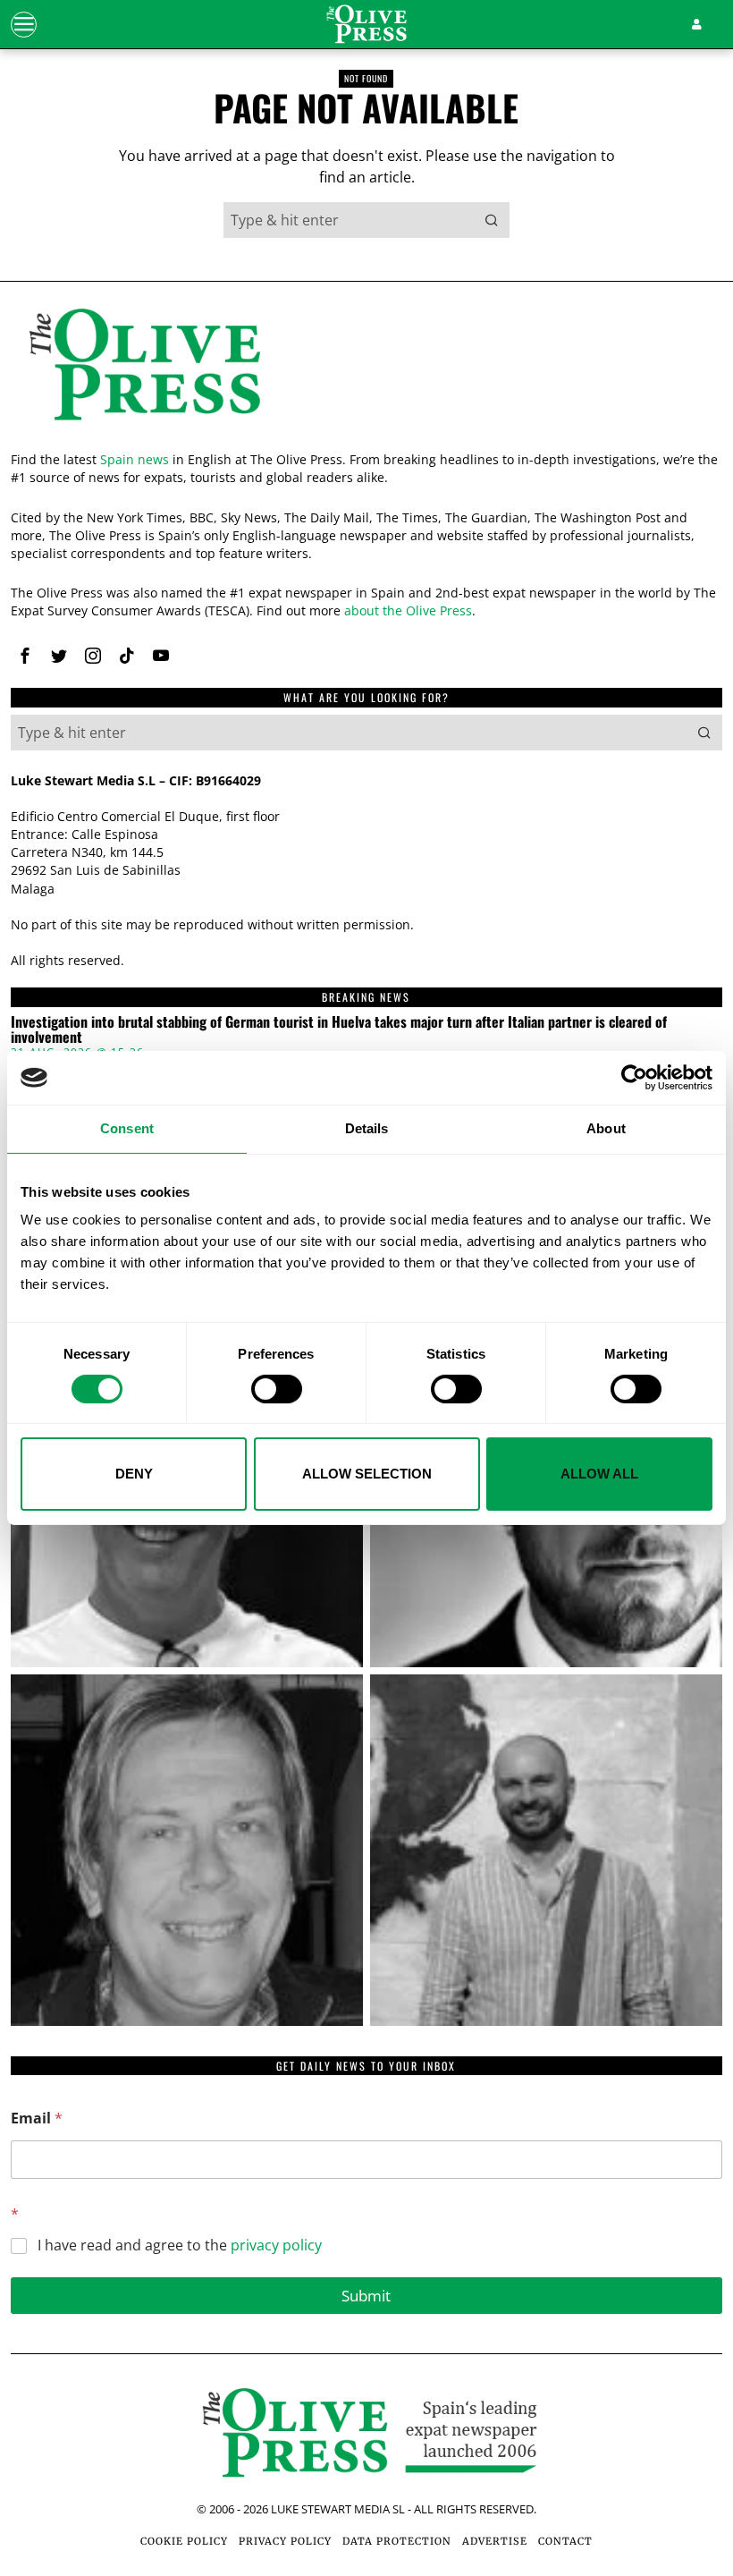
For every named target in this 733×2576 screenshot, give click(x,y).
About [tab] (606, 1128)
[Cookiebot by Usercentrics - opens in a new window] (634, 1078)
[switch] (277, 1389)
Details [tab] (367, 1128)
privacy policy (276, 2245)
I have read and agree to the (180, 2246)
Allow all (599, 1474)
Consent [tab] (127, 1128)
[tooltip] (25, 656)
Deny (134, 1474)
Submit (366, 2296)
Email (37, 2118)
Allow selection (367, 1474)
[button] (492, 220)
